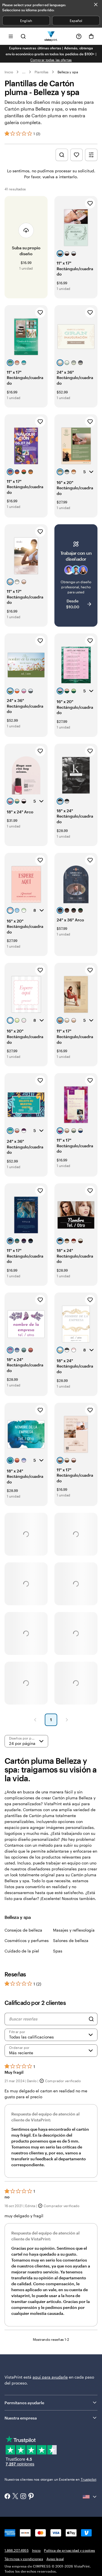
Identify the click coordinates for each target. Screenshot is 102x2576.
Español (76, 21)
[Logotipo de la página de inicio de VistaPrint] (51, 36)
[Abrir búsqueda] (23, 36)
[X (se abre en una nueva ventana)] (15, 2497)
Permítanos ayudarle (24, 2403)
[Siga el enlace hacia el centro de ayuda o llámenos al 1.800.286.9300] (79, 36)
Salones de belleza (71, 1940)
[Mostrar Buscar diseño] (62, 155)
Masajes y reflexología (74, 1930)
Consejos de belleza (23, 1930)
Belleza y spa (68, 72)
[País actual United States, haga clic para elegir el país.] (90, 2497)
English (26, 21)
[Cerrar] (96, 5)
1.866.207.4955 (17, 2550)
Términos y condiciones (24, 2559)
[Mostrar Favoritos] (76, 155)
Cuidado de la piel (22, 1951)
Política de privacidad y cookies (69, 2550)
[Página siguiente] (67, 1720)
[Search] (91, 2019)
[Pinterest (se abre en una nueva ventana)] (31, 2497)
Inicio (9, 72)
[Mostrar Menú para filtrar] (91, 155)
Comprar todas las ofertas (51, 60)
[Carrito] (91, 36)
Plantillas (42, 72)
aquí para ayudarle (50, 2377)
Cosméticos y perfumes (27, 1940)
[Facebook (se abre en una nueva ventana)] (7, 2497)
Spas (58, 1951)
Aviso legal (55, 2559)
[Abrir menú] (11, 36)
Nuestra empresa (21, 2418)
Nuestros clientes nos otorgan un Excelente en (50, 2479)
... (24, 72)
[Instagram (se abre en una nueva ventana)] (23, 2497)
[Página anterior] (35, 1720)
